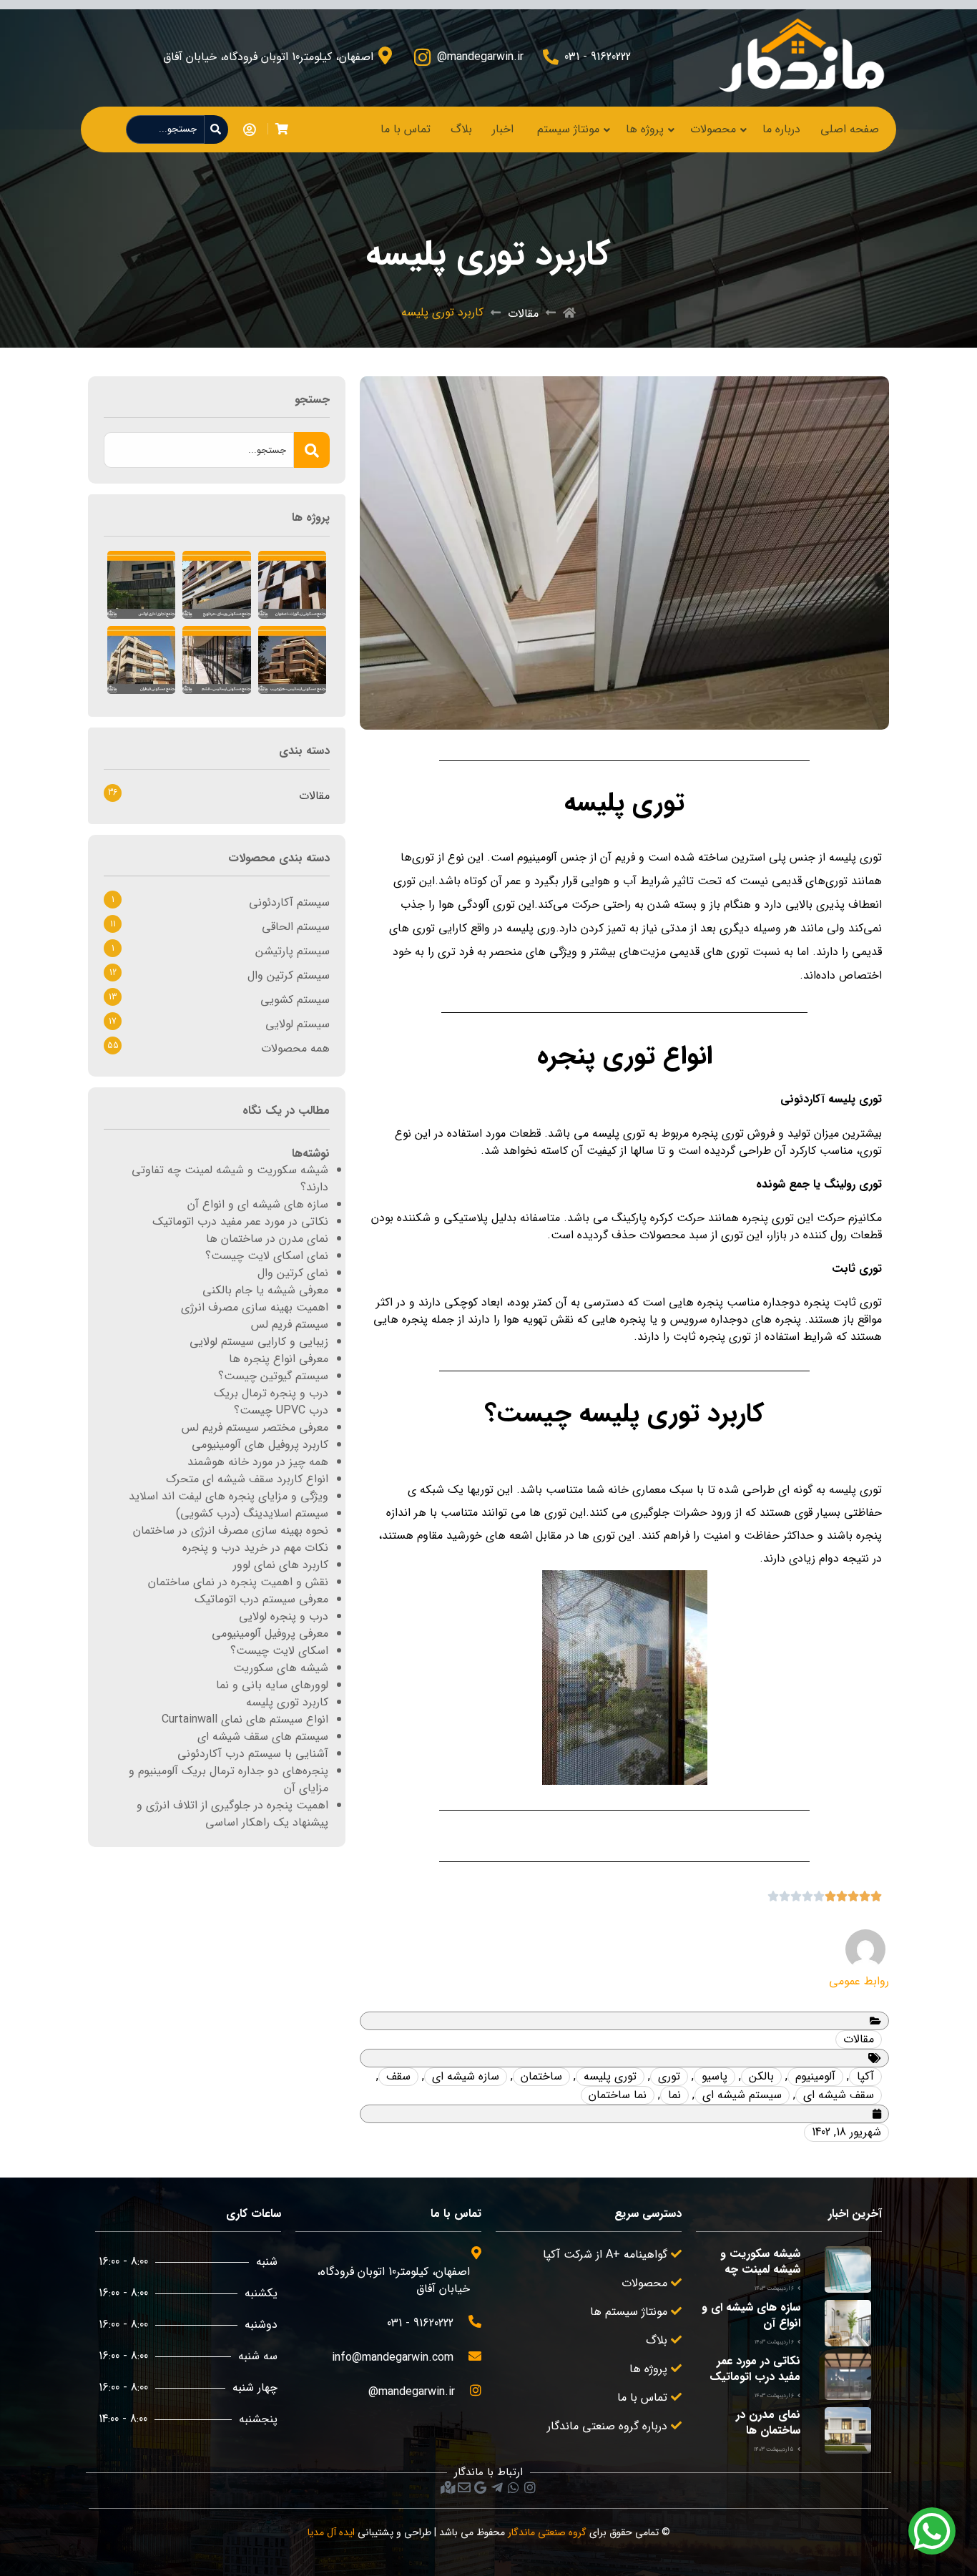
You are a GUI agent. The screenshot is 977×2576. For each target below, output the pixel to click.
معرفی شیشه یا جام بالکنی (265, 1290)
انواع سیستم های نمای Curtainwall (245, 1719)
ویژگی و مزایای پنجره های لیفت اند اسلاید (229, 1496)
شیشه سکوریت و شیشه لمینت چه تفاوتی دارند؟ (230, 1179)
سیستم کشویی (295, 1000)
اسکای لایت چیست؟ (279, 1651)
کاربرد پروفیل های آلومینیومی (260, 1445)
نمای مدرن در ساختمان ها (267, 1239)
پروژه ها (645, 129)
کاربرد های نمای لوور (281, 1565)
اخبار (503, 129)
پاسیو (715, 2076)
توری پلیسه (610, 2076)
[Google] (481, 2487)
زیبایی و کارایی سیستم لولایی (259, 1342)
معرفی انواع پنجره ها (279, 1359)
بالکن (761, 2076)
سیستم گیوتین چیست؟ (273, 1376)
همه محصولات (295, 1048)
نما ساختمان (618, 2095)
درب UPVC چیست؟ (281, 1410)
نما (674, 2095)
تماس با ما (406, 129)
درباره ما (781, 129)
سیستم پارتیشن (293, 951)
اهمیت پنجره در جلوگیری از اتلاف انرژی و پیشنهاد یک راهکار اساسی (232, 1814)
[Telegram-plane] (497, 2487)
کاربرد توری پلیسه (287, 1702)
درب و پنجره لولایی (284, 1616)
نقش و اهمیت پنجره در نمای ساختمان (238, 1582)
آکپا (865, 2076)
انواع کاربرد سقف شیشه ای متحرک (247, 1479)
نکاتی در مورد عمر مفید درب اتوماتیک (240, 1221)
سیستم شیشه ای (742, 2095)
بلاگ (461, 129)
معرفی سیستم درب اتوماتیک (261, 1599)
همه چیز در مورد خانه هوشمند (258, 1462)
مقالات (523, 314)
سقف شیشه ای (839, 2095)
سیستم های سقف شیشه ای (263, 1737)
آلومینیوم (815, 2076)
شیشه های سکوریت (281, 1668)
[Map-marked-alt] (448, 2487)
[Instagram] (530, 2487)
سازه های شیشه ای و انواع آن (258, 1204)
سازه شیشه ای (466, 2076)
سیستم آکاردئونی (289, 902)
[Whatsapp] (514, 2487)
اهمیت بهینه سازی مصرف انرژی (255, 1307)
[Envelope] (464, 2487)
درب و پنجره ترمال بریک (271, 1393)
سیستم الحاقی (296, 927)
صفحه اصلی (850, 129)
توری (669, 2076)
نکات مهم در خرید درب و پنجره (255, 1548)
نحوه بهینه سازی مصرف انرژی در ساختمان (231, 1531)
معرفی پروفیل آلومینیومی (270, 1634)
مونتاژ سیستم (568, 129)
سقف (398, 2076)
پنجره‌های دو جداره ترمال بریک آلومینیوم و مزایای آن (229, 1779)
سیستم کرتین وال (289, 975)
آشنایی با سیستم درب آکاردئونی (253, 1754)
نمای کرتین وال (293, 1273)
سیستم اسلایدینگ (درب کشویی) (252, 1513)
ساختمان (541, 2076)
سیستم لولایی (298, 1024)
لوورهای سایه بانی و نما (272, 1685)
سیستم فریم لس (290, 1324)
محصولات (713, 129)
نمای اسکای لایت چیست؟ (267, 1256)
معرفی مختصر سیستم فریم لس (255, 1427)
